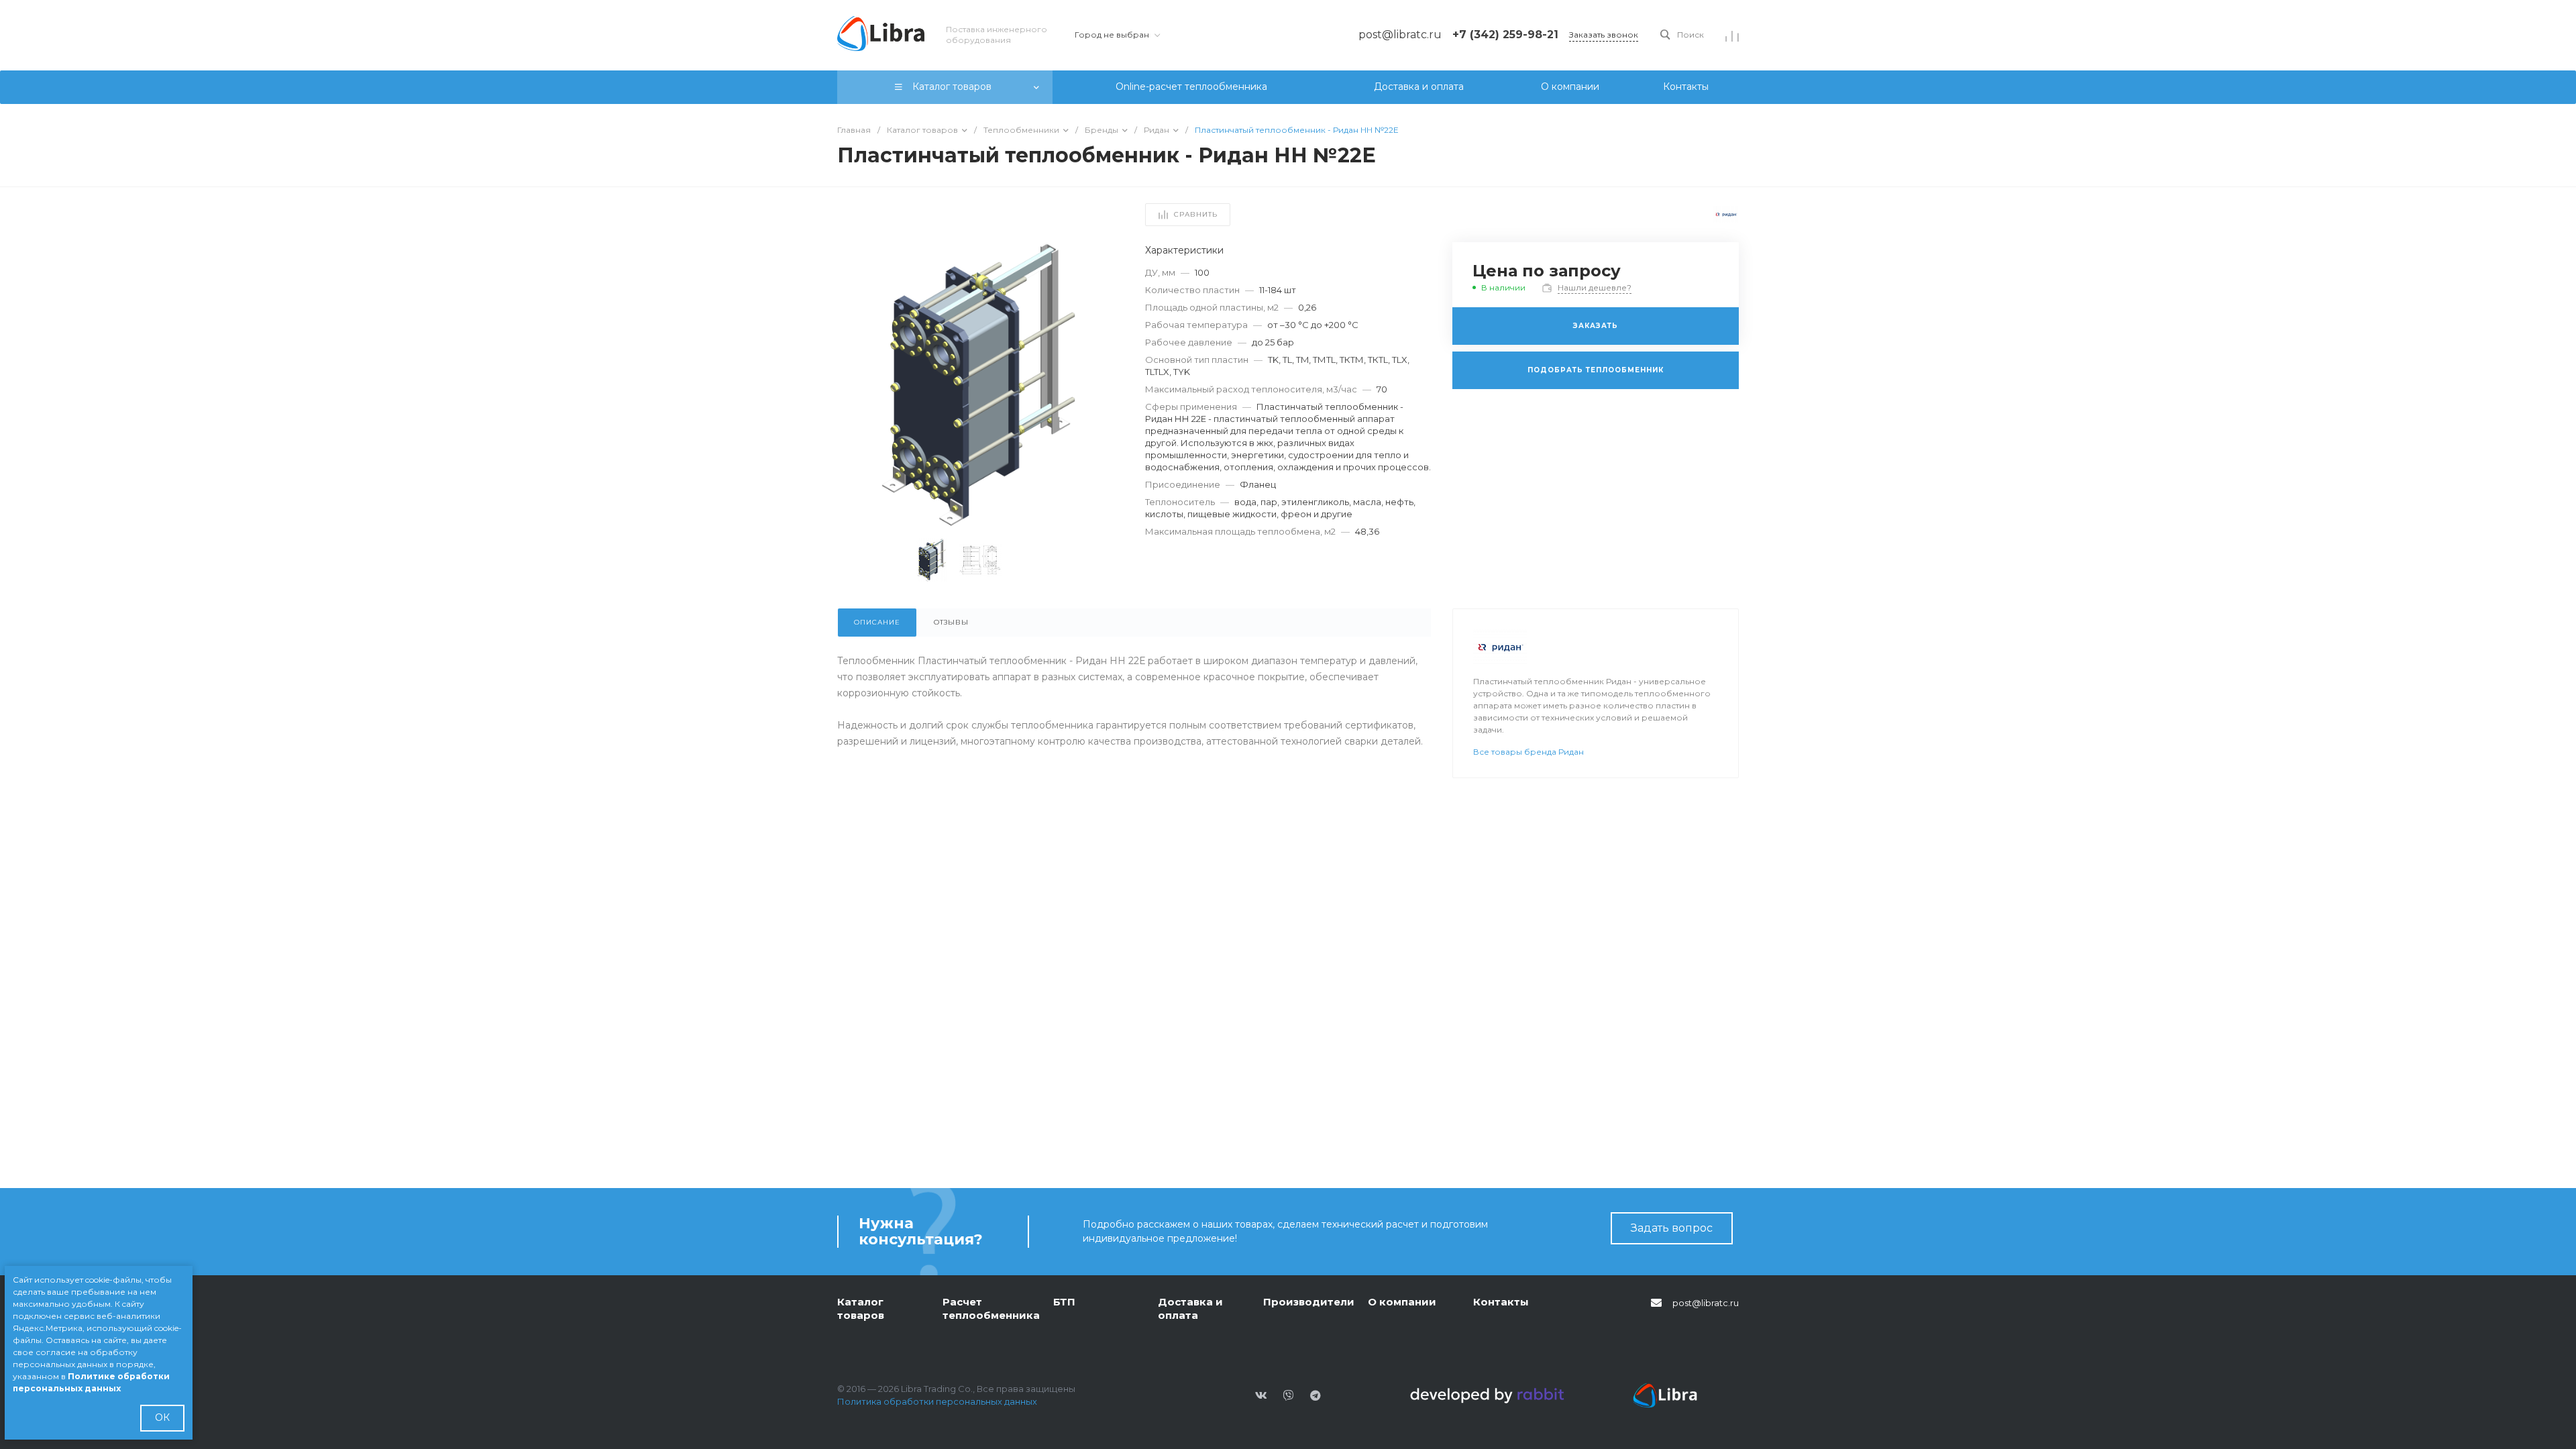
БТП (1064, 1302)
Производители (1309, 1302)
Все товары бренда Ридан (1528, 752)
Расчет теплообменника (991, 1308)
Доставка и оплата (1190, 1308)
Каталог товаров (861, 1308)
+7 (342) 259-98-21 (1505, 35)
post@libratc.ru (1706, 1303)
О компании (1402, 1302)
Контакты (1501, 1302)
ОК (162, 1417)
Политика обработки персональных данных (937, 1401)
